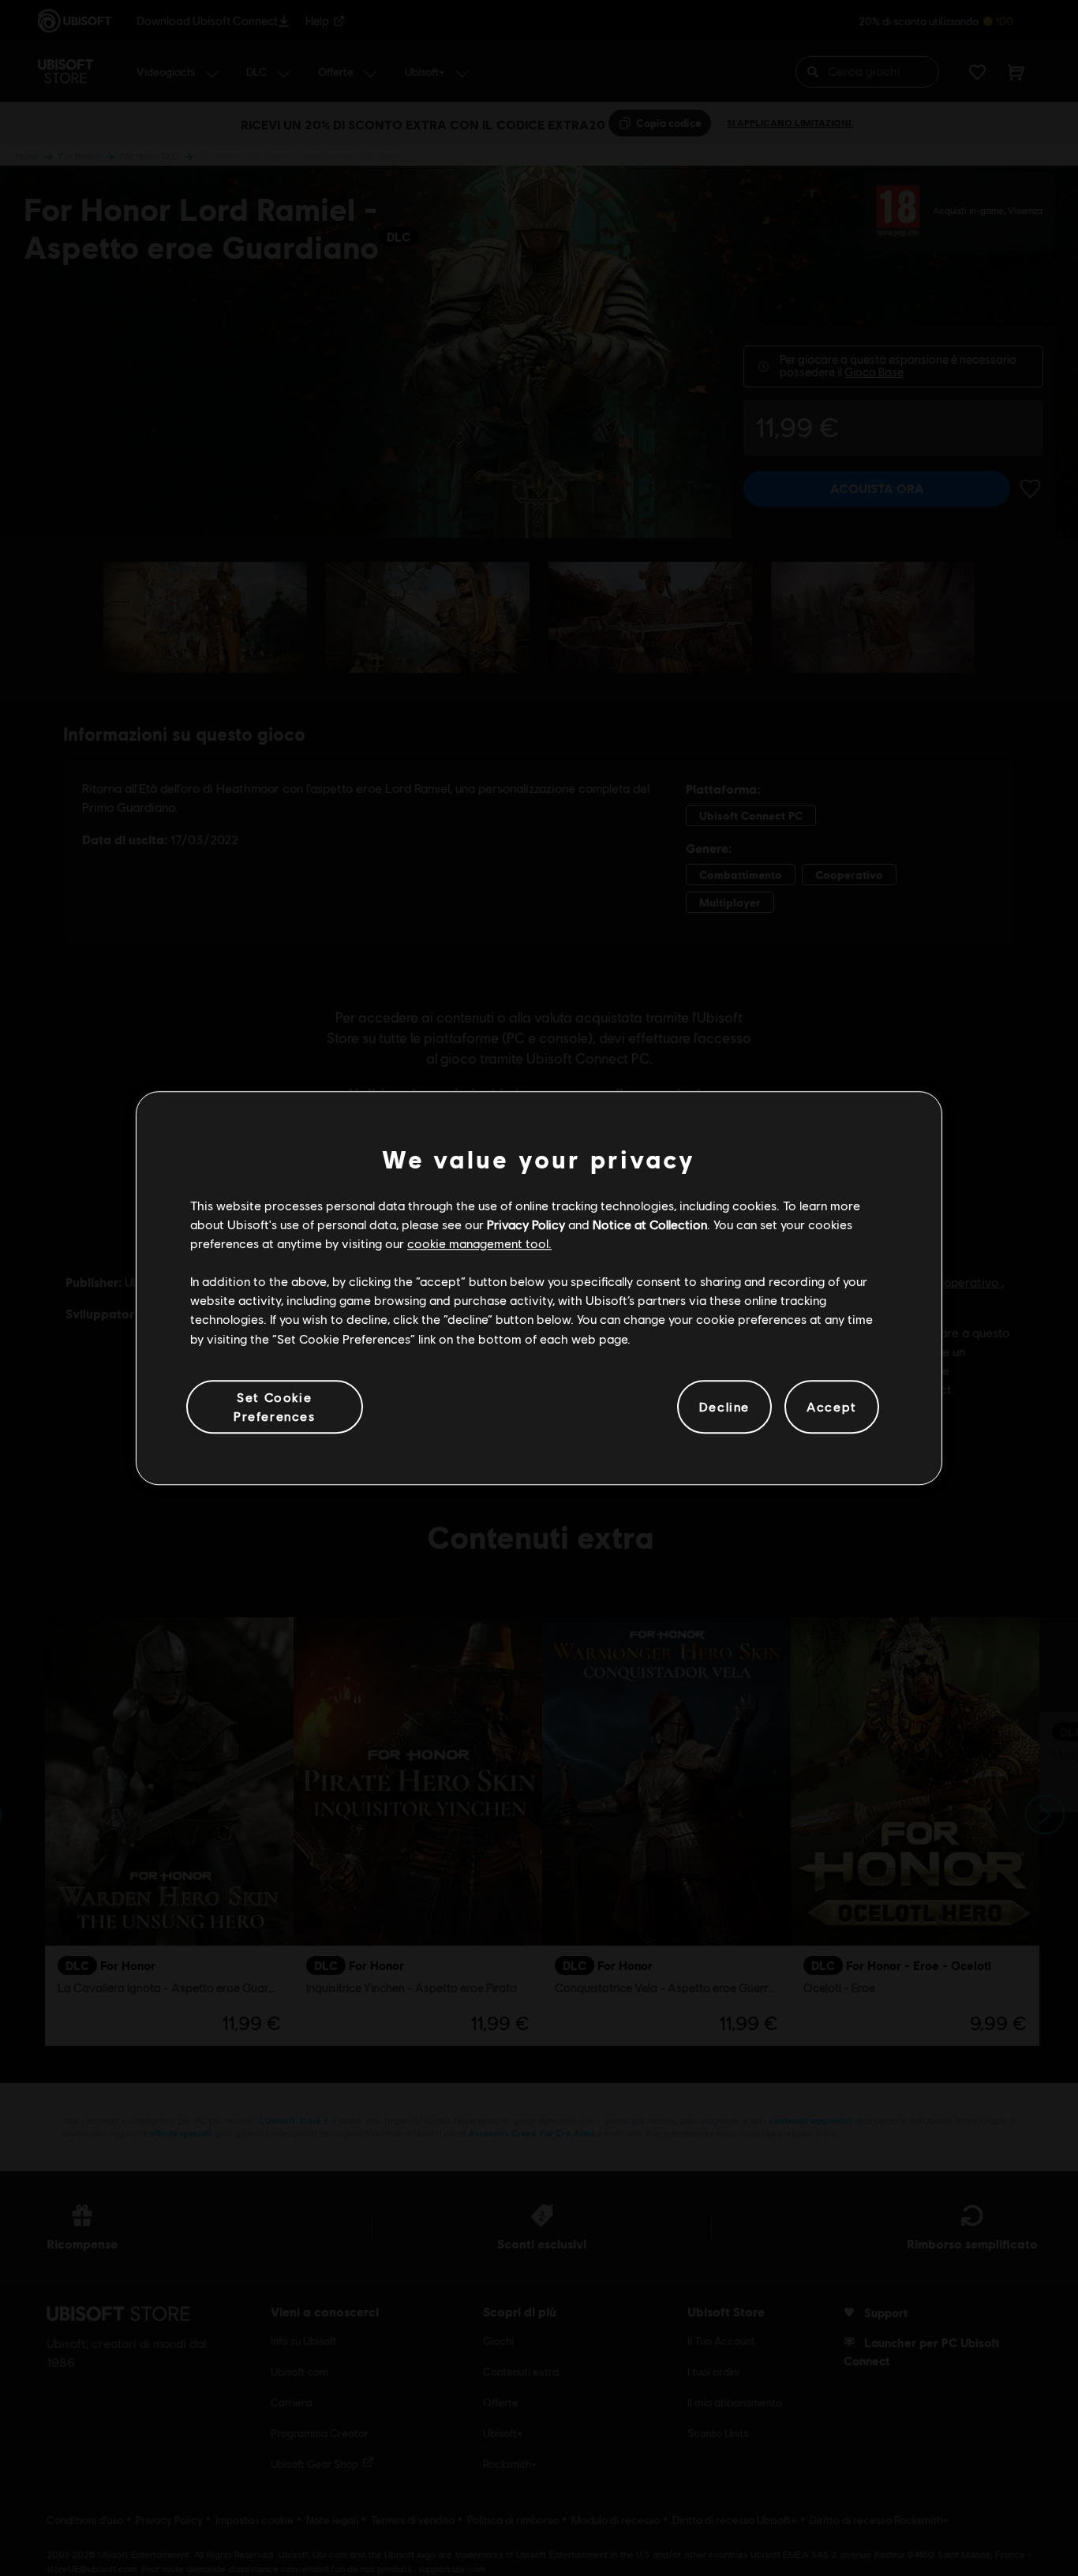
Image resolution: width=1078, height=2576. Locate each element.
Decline (724, 1406)
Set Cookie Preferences (275, 1406)
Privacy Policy (526, 1224)
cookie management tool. (479, 1243)
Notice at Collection (650, 1224)
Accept (832, 1406)
